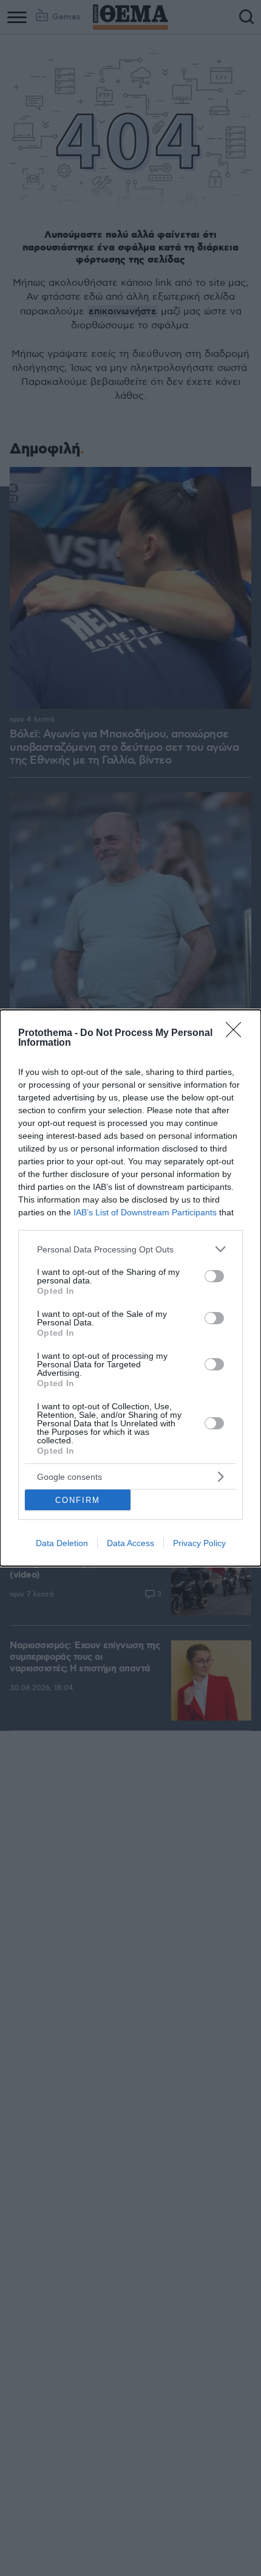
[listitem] (130, 1249)
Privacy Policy (199, 1543)
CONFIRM (78, 1500)
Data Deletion (62, 1543)
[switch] (214, 1276)
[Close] (237, 1034)
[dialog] (130, 1288)
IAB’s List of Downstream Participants (145, 1212)
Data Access (130, 1543)
